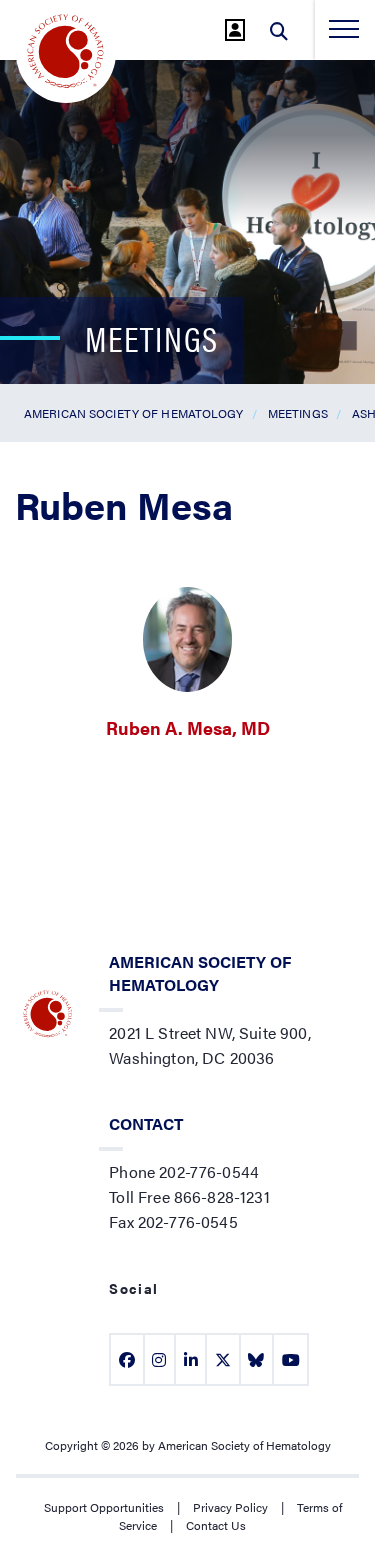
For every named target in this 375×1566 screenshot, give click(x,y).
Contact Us (216, 1525)
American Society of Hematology (134, 413)
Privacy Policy (230, 1507)
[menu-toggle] (344, 29)
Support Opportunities (104, 1507)
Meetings (298, 413)
